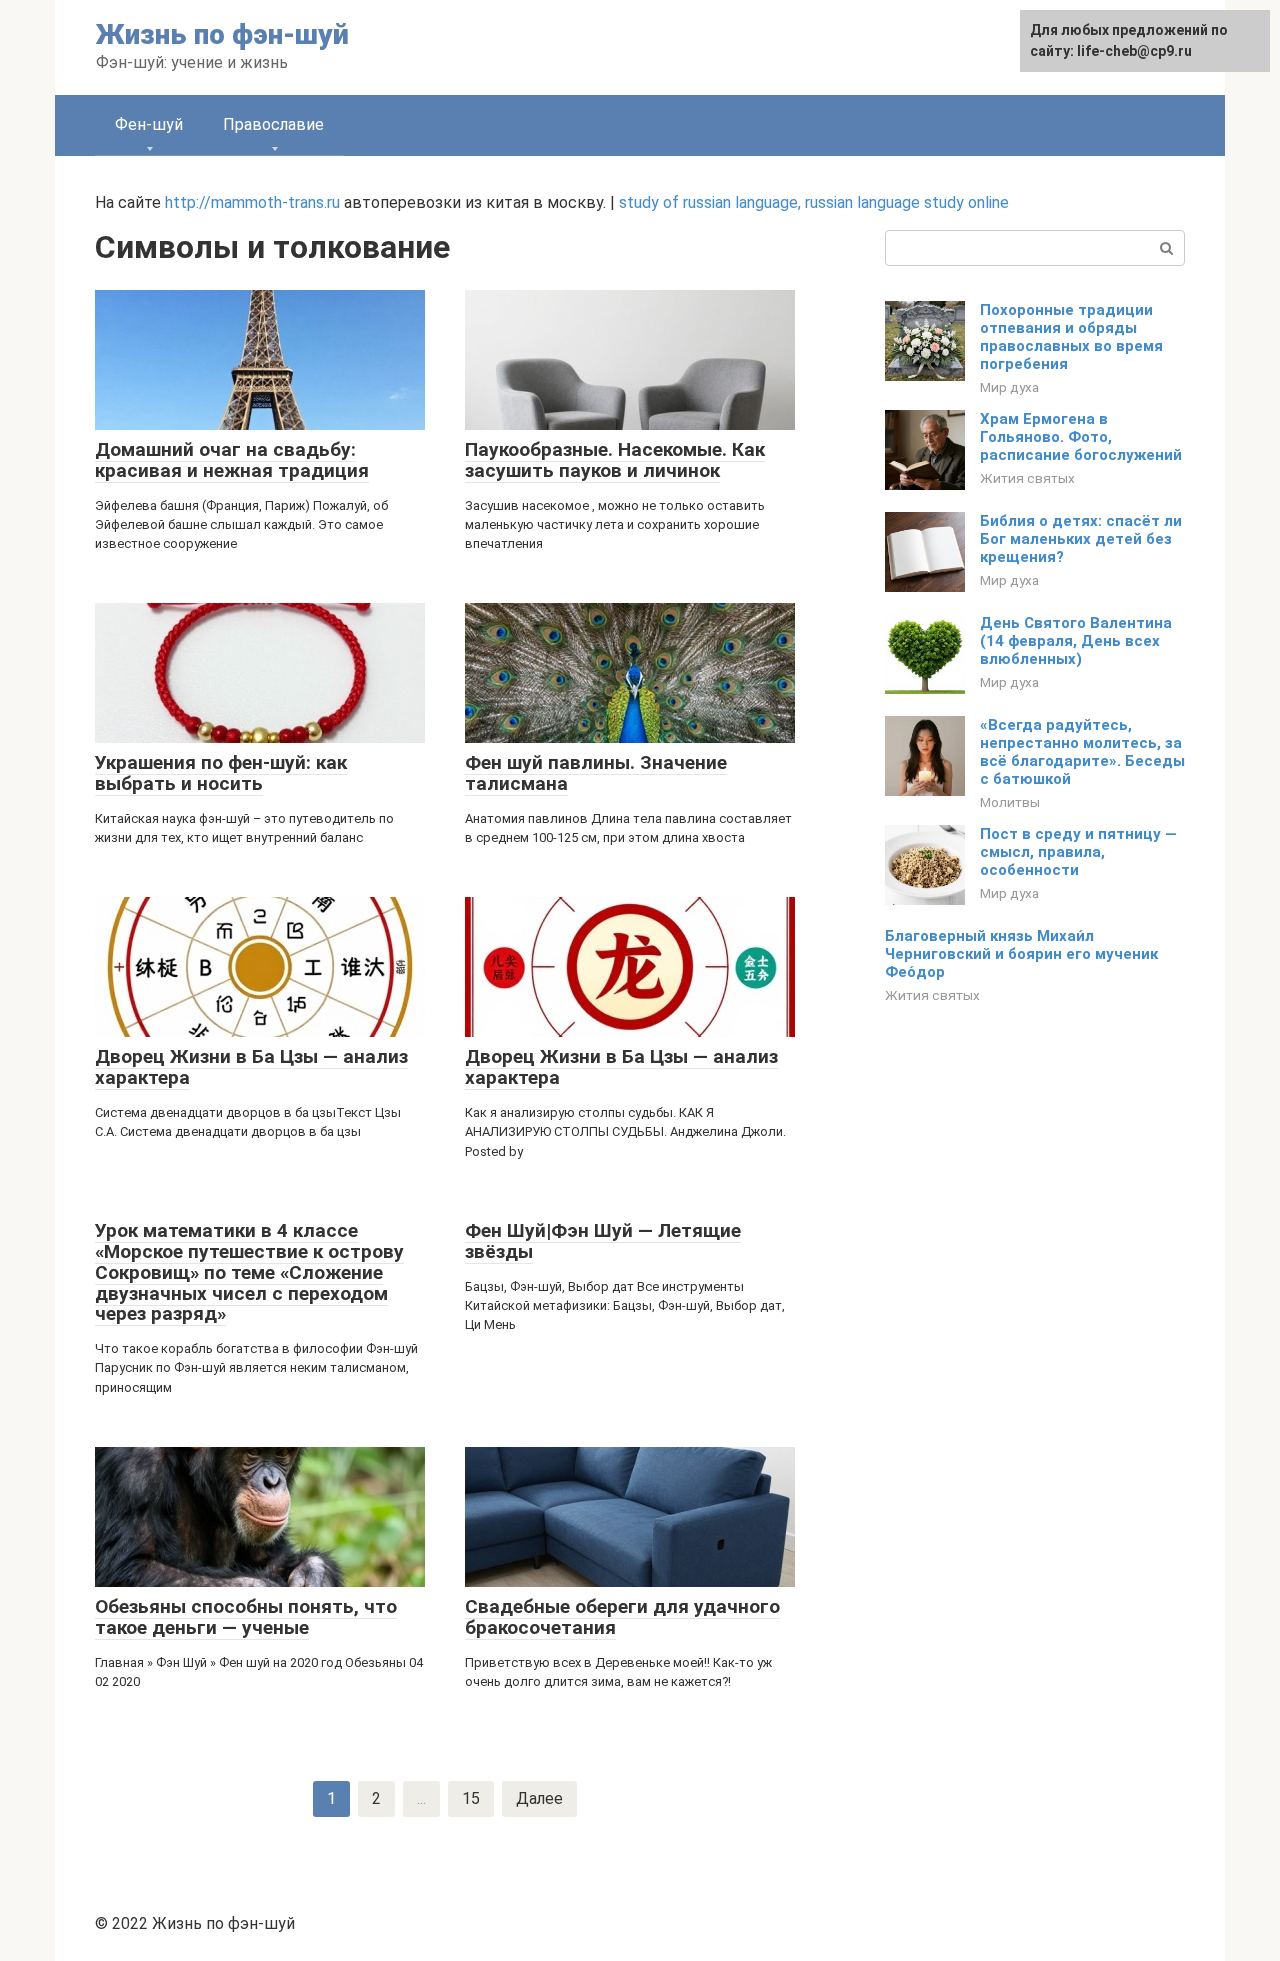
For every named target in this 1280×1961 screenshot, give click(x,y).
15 (471, 1798)
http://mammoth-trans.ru (252, 202)
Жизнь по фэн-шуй (222, 34)
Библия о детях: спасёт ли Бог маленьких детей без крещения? (1081, 539)
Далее (539, 1798)
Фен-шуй (149, 124)
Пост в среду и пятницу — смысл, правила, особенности (1078, 852)
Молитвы (1010, 802)
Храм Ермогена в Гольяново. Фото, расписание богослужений (1081, 437)
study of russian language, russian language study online (814, 202)
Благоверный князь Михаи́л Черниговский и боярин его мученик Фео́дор (1021, 954)
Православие (273, 124)
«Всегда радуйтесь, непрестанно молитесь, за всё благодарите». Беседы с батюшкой (1082, 752)
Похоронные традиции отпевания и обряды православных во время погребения (1071, 337)
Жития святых (1027, 478)
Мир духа (1009, 387)
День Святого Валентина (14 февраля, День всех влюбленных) (1076, 641)
